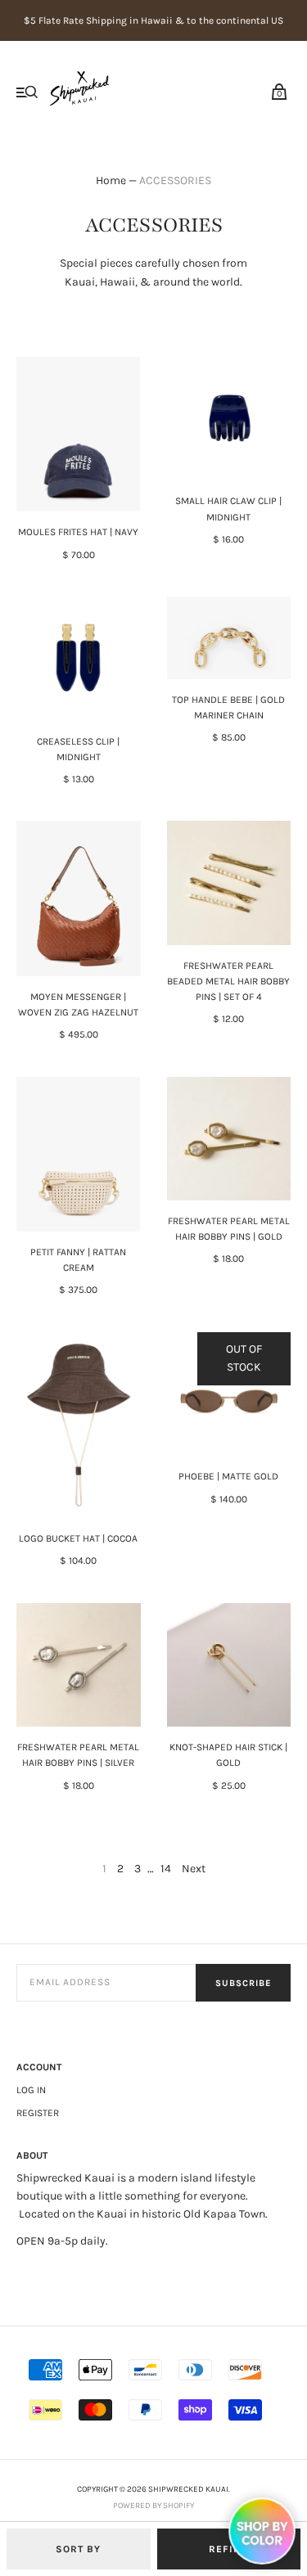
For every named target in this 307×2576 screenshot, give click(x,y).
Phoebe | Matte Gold (228, 1476)
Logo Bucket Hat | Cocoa (78, 1538)
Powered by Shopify (153, 2506)
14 (166, 1869)
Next (194, 1869)
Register (38, 2113)
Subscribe (243, 1983)
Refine (228, 2549)
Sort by (78, 2549)
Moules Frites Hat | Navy (78, 532)
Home (111, 180)
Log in (31, 2090)
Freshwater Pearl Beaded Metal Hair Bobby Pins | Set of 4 (228, 981)
